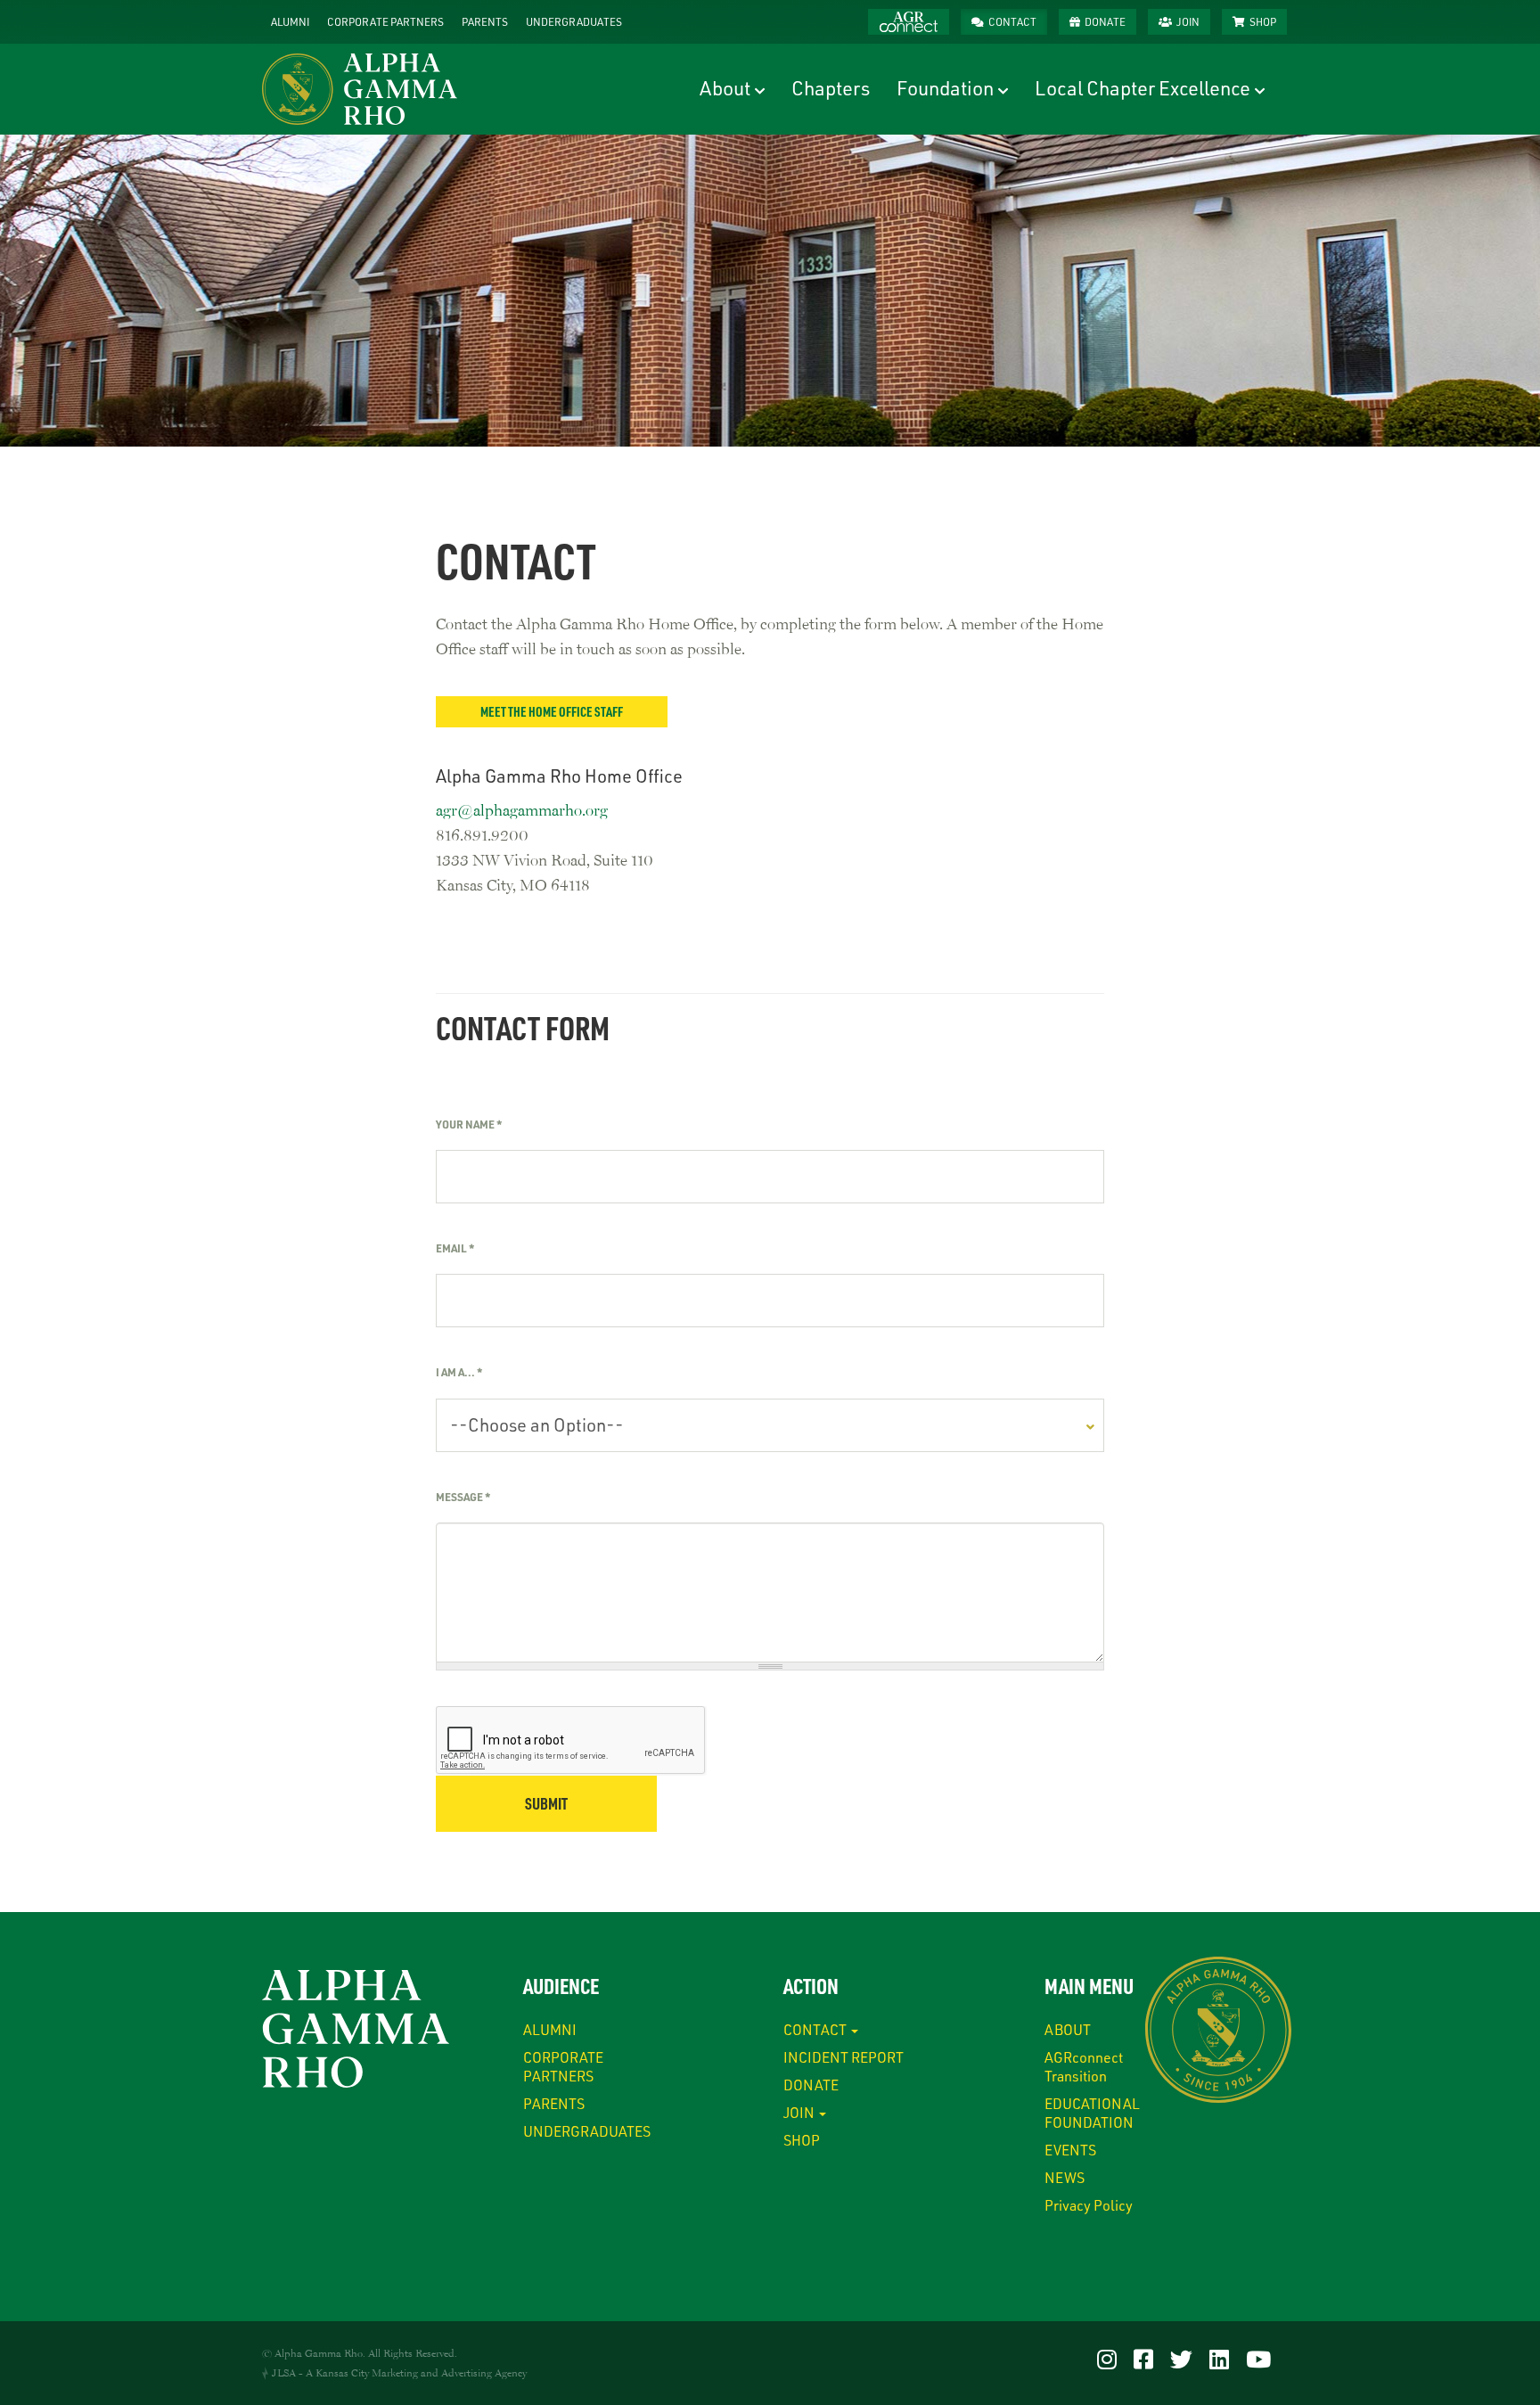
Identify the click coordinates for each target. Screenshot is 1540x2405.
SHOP (1263, 21)
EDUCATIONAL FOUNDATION (1092, 2113)
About (725, 88)
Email (455, 1248)
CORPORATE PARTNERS (385, 21)
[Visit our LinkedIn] (1219, 2359)
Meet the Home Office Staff (552, 711)
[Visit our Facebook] (1143, 2359)
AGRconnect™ (909, 22)
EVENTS (1070, 2150)
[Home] (366, 89)
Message (463, 1497)
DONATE (1105, 21)
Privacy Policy (1089, 2205)
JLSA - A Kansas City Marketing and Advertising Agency (399, 2373)
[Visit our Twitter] (1181, 2359)
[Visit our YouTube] (1258, 2359)
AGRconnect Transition (1084, 2066)
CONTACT (1012, 21)
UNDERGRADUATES (574, 21)
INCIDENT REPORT (844, 2057)
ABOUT (1068, 2029)
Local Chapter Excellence (1143, 88)
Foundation (945, 88)
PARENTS (485, 21)
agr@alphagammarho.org (522, 809)
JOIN (1188, 21)
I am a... (459, 1372)
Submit (546, 1803)
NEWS (1065, 2177)
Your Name (469, 1124)
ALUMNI (290, 21)
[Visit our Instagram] (1107, 2359)
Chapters (831, 88)
